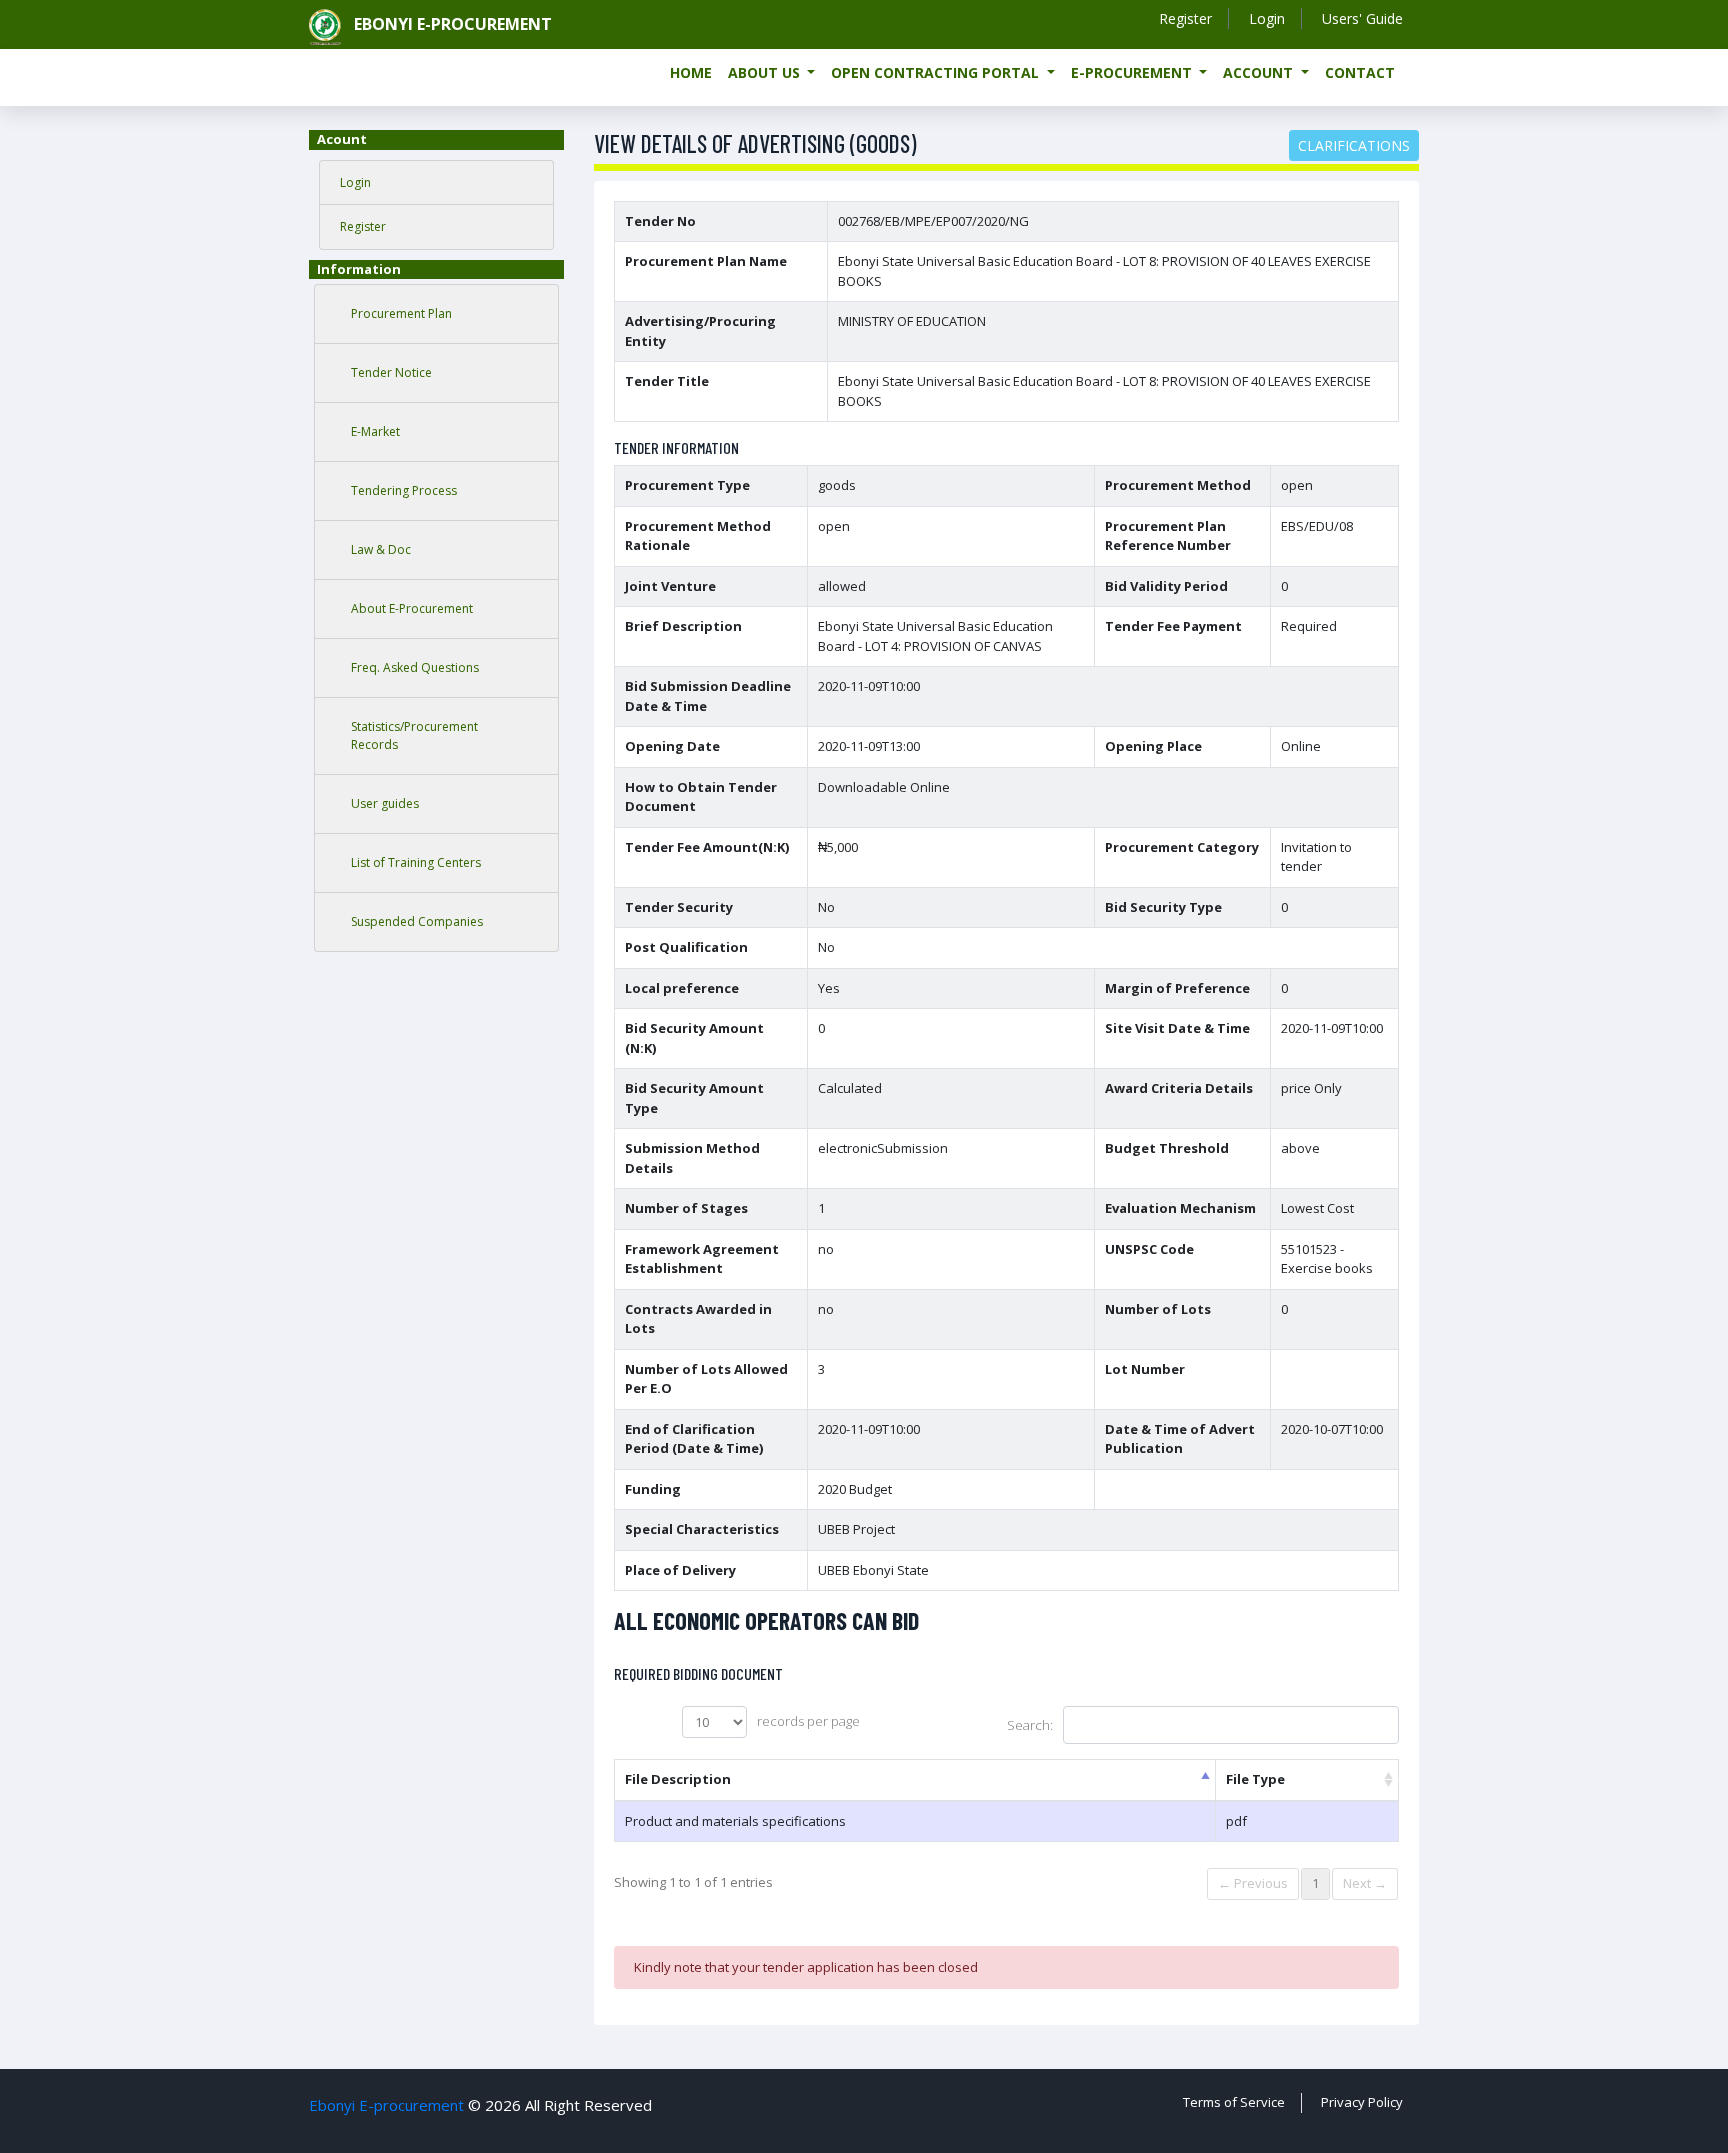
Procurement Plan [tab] (401, 313)
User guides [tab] (385, 803)
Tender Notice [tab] (391, 372)
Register (1185, 18)
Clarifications (1354, 145)
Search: (1030, 1725)
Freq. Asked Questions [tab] (415, 667)
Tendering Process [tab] (404, 490)
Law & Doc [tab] (381, 549)
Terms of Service (1234, 2102)
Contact (1360, 72)
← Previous (1253, 1883)
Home (691, 72)
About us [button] (766, 72)
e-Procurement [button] (1133, 72)
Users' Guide (1362, 18)
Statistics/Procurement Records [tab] (414, 735)
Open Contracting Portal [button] (937, 72)
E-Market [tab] (375, 431)
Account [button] (1260, 72)
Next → (1365, 1883)
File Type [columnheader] (1255, 1779)
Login (1267, 18)
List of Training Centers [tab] (416, 862)
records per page (808, 1721)
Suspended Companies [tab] (417, 921)
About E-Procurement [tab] (412, 608)
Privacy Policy (1362, 2102)
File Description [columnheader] (678, 1779)
